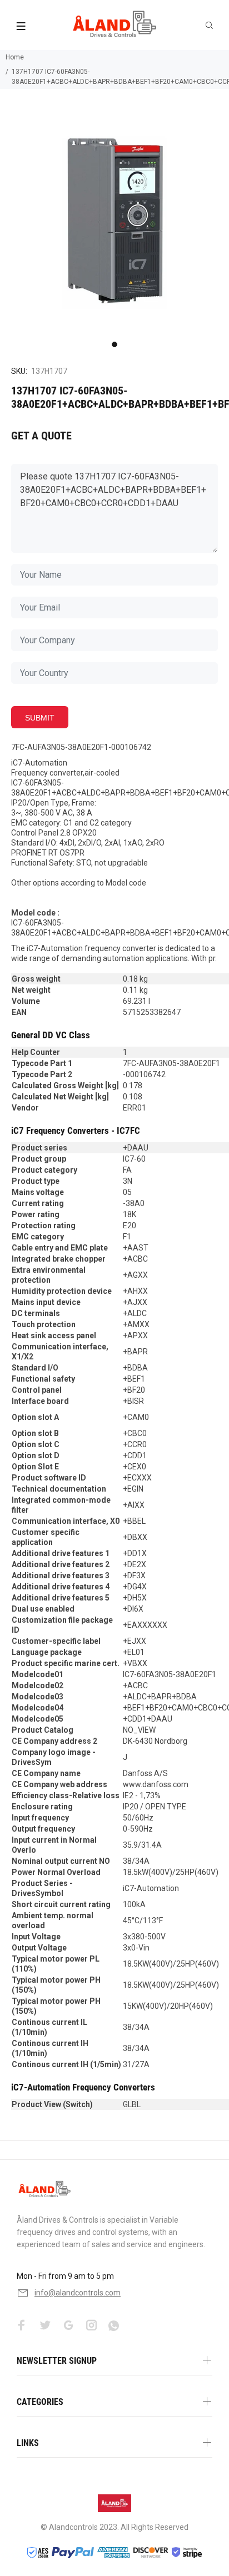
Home (15, 57)
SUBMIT (40, 718)
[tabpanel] (114, 222)
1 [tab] (114, 344)
